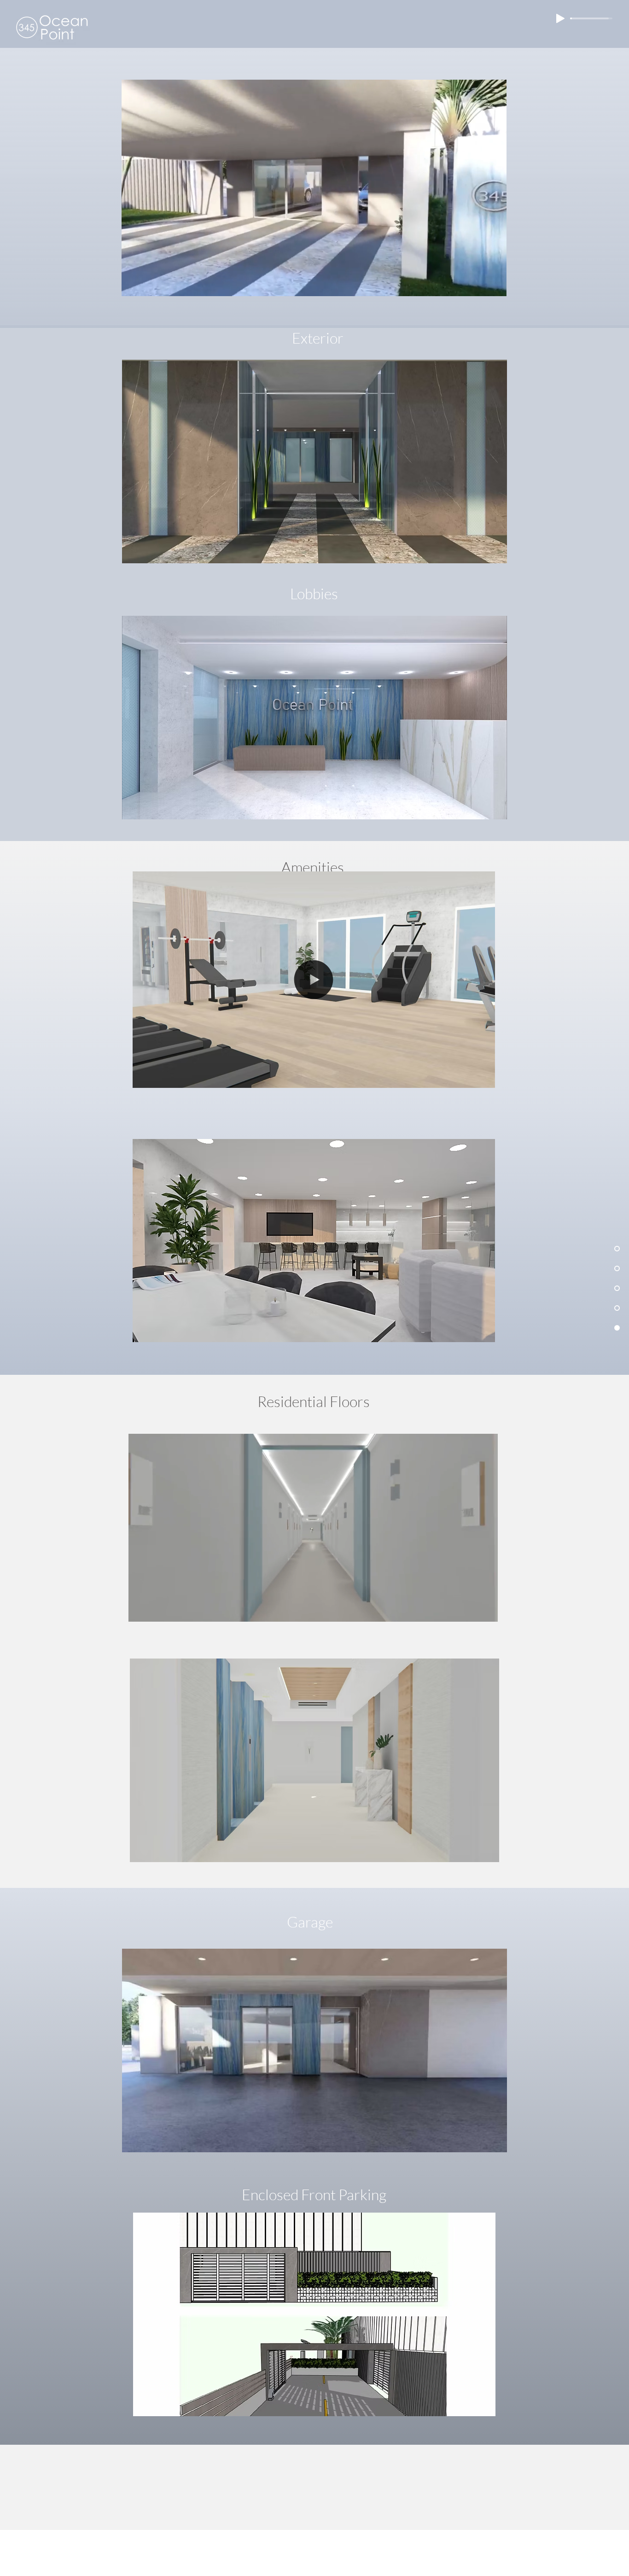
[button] (495, 286)
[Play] (560, 18)
